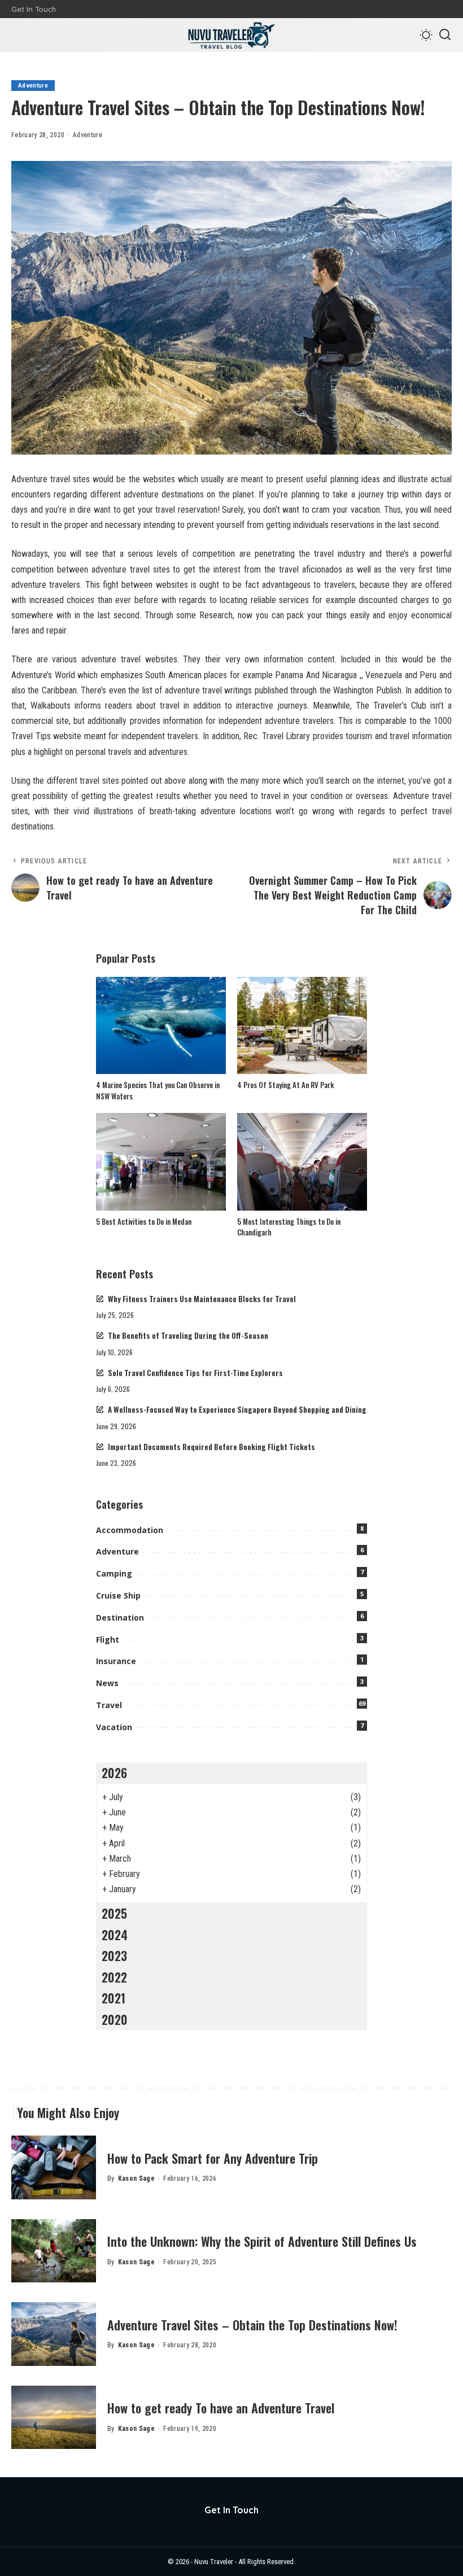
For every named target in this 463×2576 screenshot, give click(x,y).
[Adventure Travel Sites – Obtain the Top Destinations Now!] (54, 2334)
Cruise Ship (118, 1595)
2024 (115, 1935)
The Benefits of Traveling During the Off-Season (188, 1335)
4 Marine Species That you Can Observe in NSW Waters (158, 1090)
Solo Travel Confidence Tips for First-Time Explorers (195, 1373)
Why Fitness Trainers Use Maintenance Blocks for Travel (202, 1299)
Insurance (116, 1661)
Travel (109, 1705)
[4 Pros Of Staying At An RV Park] (302, 1026)
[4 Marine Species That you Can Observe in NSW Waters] (161, 1026)
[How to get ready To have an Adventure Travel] (54, 2418)
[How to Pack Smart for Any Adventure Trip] (54, 2167)
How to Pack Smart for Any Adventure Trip (213, 2158)
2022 (114, 1977)
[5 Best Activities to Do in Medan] (161, 1162)
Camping (114, 1573)
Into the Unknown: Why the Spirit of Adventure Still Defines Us (262, 2241)
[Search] (445, 35)
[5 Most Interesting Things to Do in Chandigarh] (302, 1162)
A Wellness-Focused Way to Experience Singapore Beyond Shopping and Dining (237, 1409)
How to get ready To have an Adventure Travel (221, 2408)
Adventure (33, 86)
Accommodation (130, 1530)
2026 (114, 1772)
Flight (108, 1640)
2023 (114, 1955)
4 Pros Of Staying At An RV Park (285, 1085)
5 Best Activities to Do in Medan (144, 1221)
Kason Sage (136, 2178)
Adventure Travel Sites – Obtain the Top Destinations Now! (252, 2325)
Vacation (114, 1727)
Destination (120, 1617)
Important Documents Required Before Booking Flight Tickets (211, 1447)
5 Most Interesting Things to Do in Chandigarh (289, 1227)
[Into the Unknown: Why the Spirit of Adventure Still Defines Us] (54, 2251)
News (107, 1683)
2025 (114, 1913)
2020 (115, 2019)
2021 (113, 1998)
